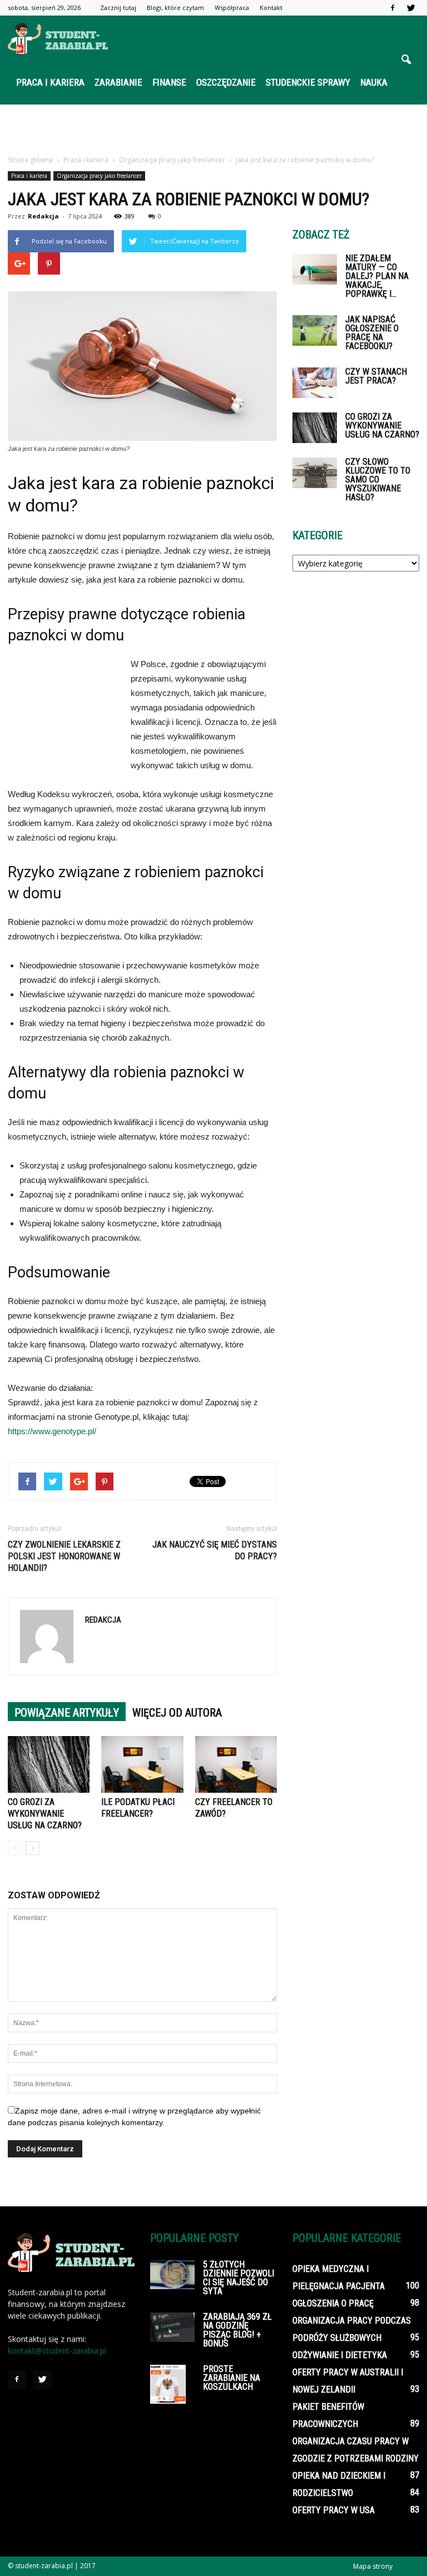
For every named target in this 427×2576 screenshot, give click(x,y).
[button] (406, 60)
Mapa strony (373, 2566)
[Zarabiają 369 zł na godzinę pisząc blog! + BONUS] (172, 2327)
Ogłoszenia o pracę (333, 2303)
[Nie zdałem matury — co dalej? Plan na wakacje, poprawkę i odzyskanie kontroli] (315, 269)
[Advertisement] (213, 129)
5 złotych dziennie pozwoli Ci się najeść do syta (239, 2278)
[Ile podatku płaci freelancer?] (142, 1764)
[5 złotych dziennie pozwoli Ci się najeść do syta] (172, 2275)
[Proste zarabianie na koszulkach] (172, 2384)
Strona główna (30, 160)
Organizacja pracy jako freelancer (99, 176)
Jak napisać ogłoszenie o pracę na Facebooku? (372, 333)
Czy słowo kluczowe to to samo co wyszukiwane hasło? (378, 479)
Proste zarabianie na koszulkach (232, 2378)
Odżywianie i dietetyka (340, 2355)
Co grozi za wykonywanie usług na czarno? (45, 1814)
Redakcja (43, 216)
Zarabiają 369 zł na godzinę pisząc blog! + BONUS (237, 2330)
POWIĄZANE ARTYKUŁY (67, 1713)
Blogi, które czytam (175, 8)
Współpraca (232, 8)
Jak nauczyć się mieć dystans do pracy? (215, 1550)
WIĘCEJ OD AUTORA (177, 1713)
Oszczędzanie (226, 82)
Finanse (169, 82)
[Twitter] (411, 8)
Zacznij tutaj (118, 8)
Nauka (374, 82)
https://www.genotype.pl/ (52, 1431)
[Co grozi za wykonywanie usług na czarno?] (49, 1764)
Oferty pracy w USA (334, 2510)
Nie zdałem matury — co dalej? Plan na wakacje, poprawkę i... (377, 276)
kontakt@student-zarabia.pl (57, 2351)
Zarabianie (118, 82)
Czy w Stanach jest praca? (376, 376)
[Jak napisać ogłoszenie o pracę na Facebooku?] (315, 330)
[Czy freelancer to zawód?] (236, 1764)
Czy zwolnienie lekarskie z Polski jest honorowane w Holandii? (64, 1556)
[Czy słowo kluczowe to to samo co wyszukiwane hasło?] (315, 473)
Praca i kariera (50, 82)
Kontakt (271, 8)
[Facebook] (393, 8)
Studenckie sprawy (308, 82)
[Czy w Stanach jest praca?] (315, 383)
